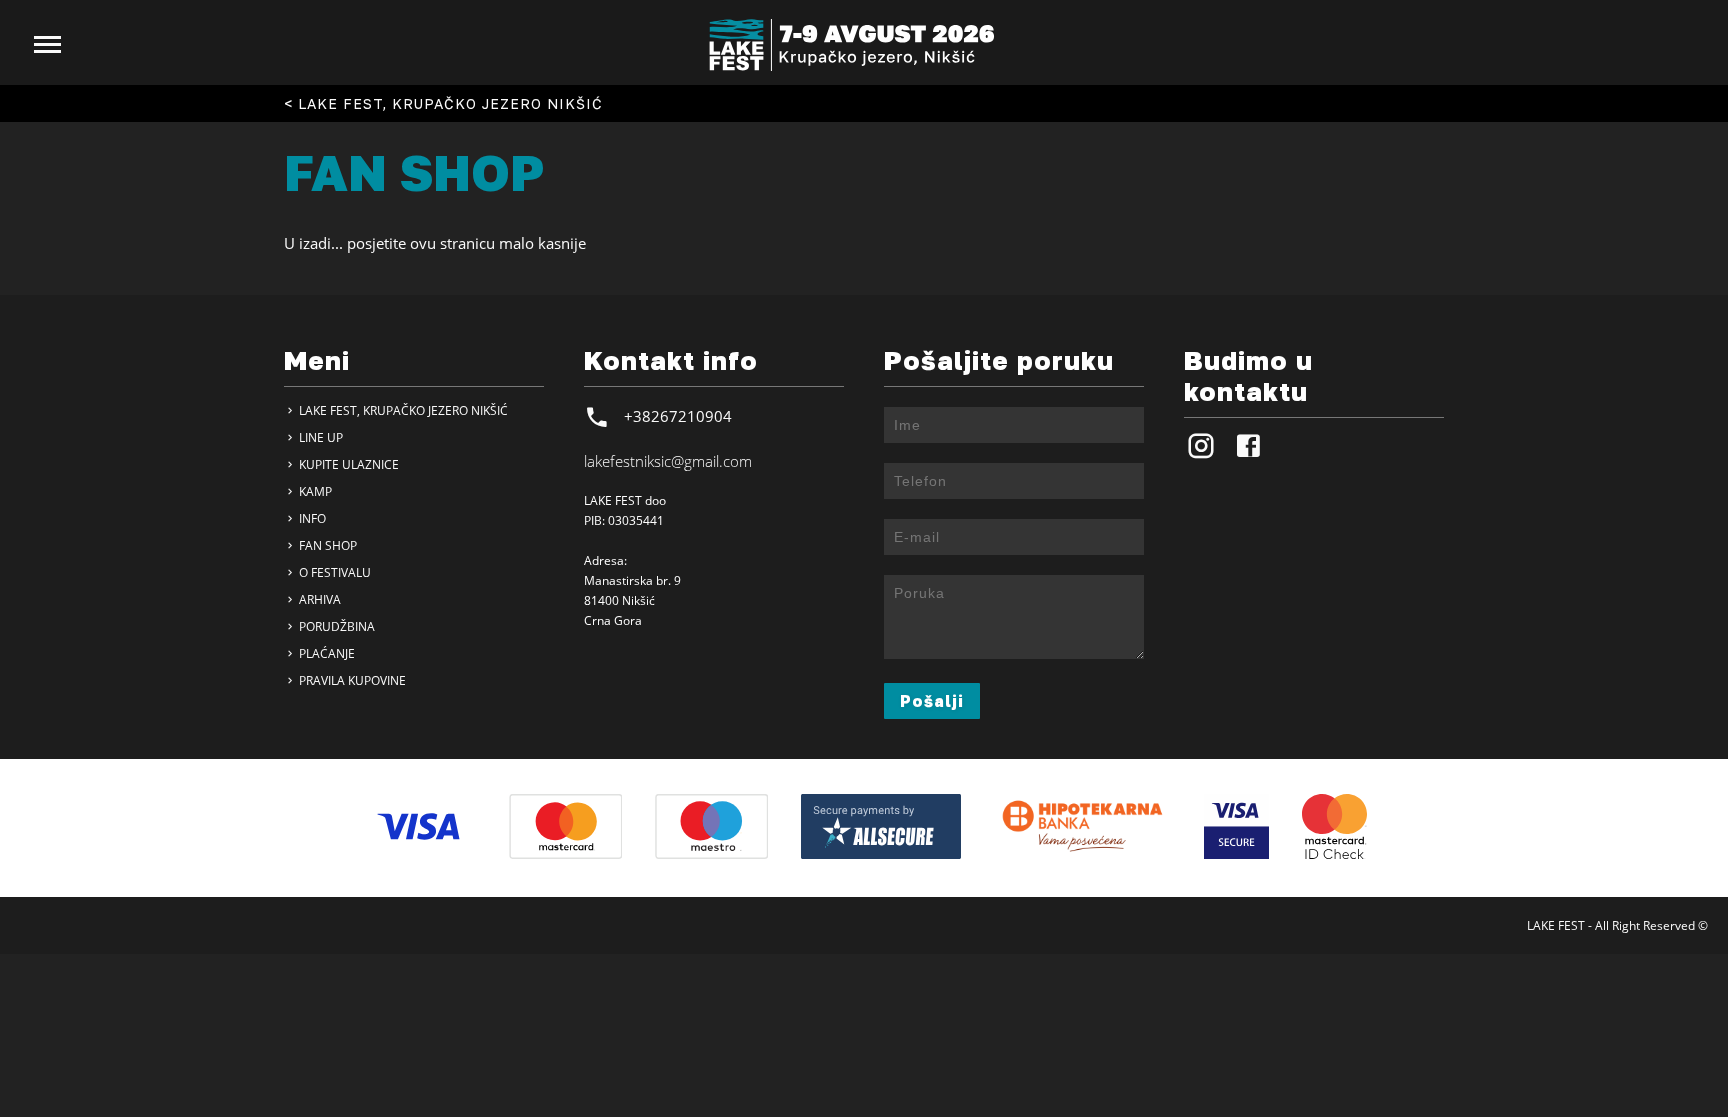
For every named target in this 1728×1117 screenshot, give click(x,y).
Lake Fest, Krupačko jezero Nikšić (402, 410)
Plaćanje (325, 653)
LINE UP (319, 437)
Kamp (314, 491)
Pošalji (932, 701)
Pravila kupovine (351, 680)
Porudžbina (335, 626)
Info (311, 518)
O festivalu (333, 572)
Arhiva (318, 599)
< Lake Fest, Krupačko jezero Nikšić (443, 103)
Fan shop (326, 545)
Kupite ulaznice (347, 464)
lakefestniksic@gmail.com (668, 461)
